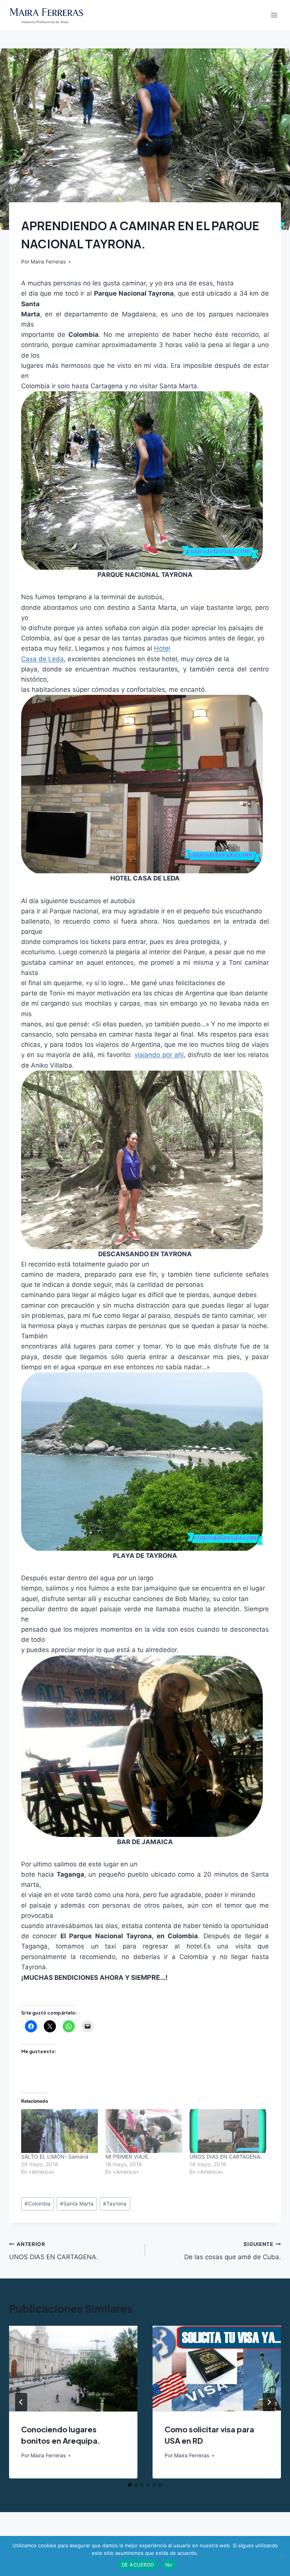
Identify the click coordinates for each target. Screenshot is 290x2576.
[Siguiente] (269, 2402)
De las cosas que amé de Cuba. (233, 2251)
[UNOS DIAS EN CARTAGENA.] (228, 2131)
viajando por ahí (159, 1055)
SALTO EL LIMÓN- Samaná (55, 2157)
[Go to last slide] (21, 2402)
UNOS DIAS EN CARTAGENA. (226, 2157)
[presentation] (73, 2369)
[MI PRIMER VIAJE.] (144, 2131)
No (169, 2565)
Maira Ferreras (48, 262)
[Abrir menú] (274, 15)
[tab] (130, 2485)
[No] (281, 2556)
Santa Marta (77, 2204)
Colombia (38, 2204)
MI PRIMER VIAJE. (127, 2157)
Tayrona (115, 2204)
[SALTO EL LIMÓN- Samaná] (59, 2131)
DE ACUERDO (138, 2565)
